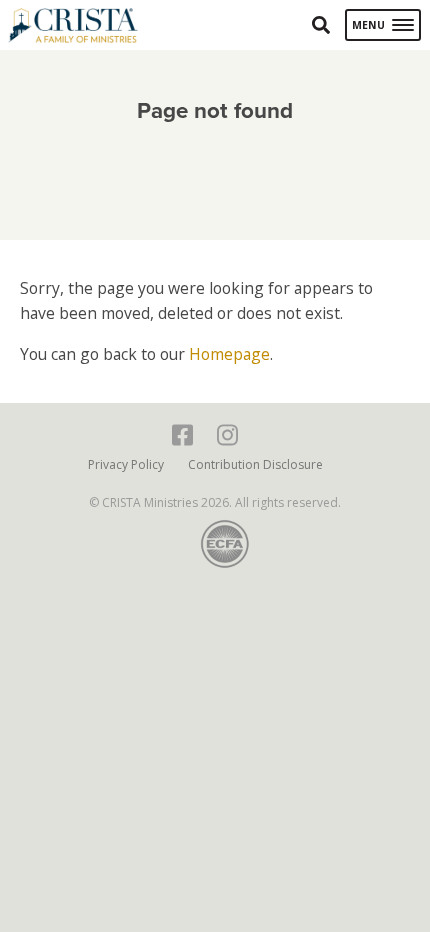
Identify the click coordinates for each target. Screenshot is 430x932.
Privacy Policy (126, 464)
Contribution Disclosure (255, 464)
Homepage (229, 354)
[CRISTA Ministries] (73, 25)
